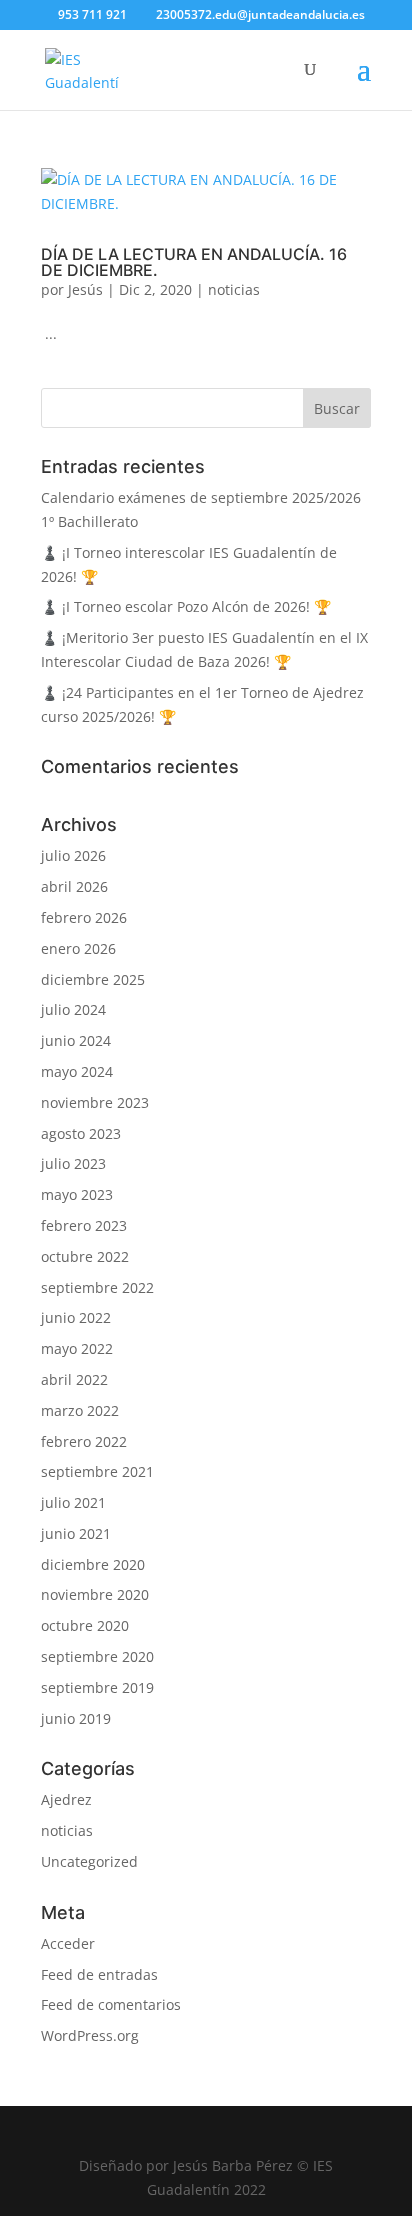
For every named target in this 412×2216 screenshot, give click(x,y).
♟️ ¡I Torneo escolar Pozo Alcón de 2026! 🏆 (186, 606)
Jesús (85, 289)
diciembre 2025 (93, 979)
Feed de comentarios (111, 2004)
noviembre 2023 (95, 1102)
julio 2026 (73, 855)
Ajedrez (66, 1799)
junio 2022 (76, 1317)
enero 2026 (78, 948)
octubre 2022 (85, 1256)
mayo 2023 (77, 1194)
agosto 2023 (81, 1133)
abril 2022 (74, 1379)
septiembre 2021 (97, 1471)
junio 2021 (76, 1533)
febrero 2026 (84, 917)
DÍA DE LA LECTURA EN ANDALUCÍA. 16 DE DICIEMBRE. (194, 262)
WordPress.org (90, 2035)
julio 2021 (73, 1502)
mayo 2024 (77, 1071)
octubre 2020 (85, 1625)
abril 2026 (74, 886)
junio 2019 (76, 1718)
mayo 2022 (77, 1348)
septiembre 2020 (97, 1656)
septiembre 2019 (97, 1687)
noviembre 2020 (95, 1594)
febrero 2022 (84, 1441)
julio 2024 (73, 1009)
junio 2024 (76, 1040)
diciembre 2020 (93, 1564)
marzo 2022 (80, 1410)
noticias (234, 289)
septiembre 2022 (97, 1287)
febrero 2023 (84, 1225)
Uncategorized (89, 1861)
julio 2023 (73, 1163)
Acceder (68, 1943)
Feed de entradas (99, 1974)
